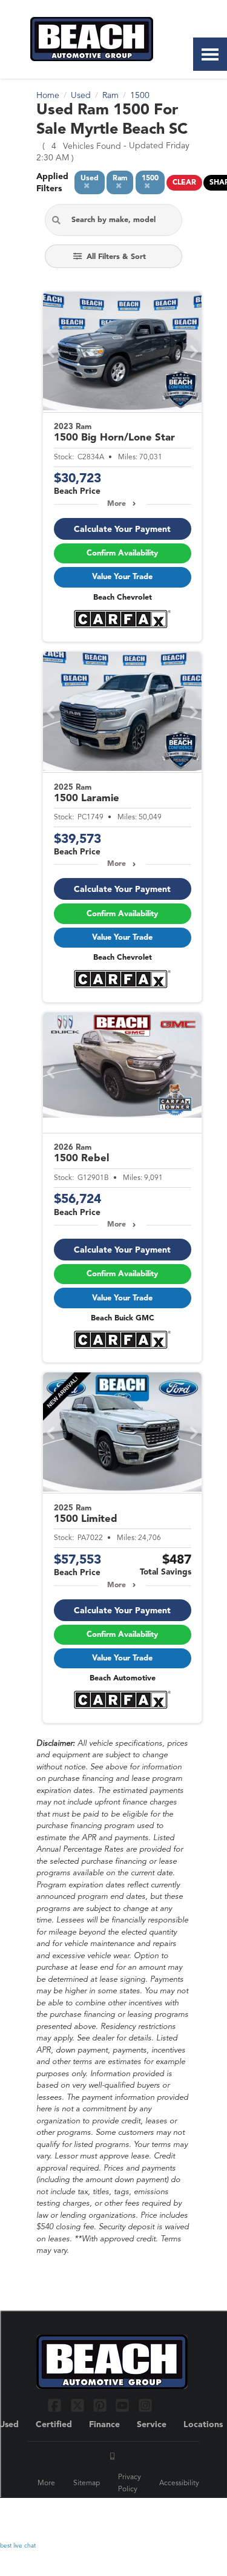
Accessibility (179, 2483)
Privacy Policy (130, 2483)
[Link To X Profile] (78, 2405)
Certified (54, 2425)
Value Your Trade (122, 577)
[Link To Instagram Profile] (145, 2405)
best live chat (18, 2546)
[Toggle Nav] (210, 54)
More (117, 504)
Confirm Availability (122, 553)
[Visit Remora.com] (165, 2515)
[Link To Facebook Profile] (56, 2405)
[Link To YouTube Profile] (124, 2405)
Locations (203, 2425)
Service (152, 2425)
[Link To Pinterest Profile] (101, 2405)
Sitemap (87, 2483)
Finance (104, 2425)
